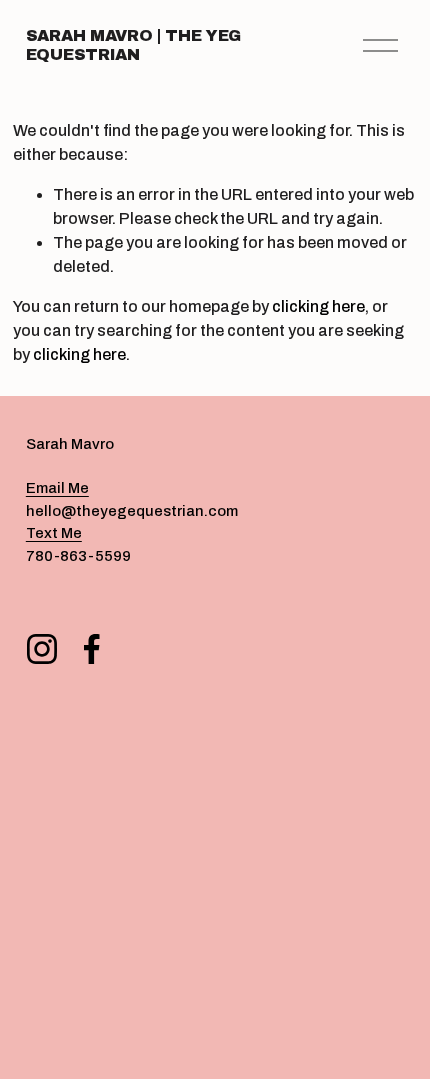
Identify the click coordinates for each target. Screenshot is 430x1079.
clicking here (318, 306)
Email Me (57, 488)
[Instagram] (42, 649)
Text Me (54, 533)
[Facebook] (92, 649)
